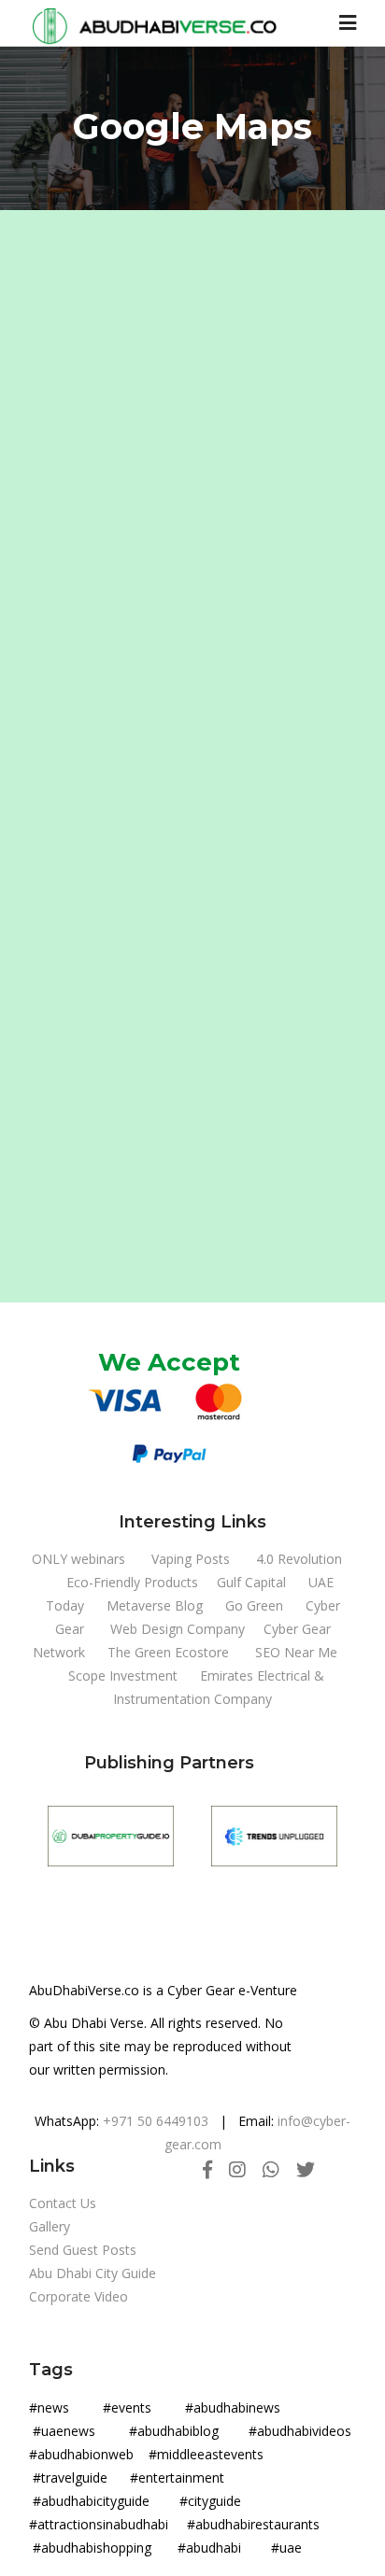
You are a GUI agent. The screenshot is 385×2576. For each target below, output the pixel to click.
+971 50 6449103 (156, 2121)
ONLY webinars (78, 1559)
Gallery (50, 2226)
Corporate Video (78, 2296)
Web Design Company (178, 1629)
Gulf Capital (251, 1582)
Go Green (254, 1605)
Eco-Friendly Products (132, 1582)
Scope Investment (123, 1675)
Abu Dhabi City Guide (93, 2273)
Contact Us (63, 2203)
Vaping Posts (191, 1559)
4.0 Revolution (299, 1559)
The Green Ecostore (168, 1652)
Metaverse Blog (155, 1605)
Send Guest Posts (83, 2250)
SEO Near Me (296, 1652)
